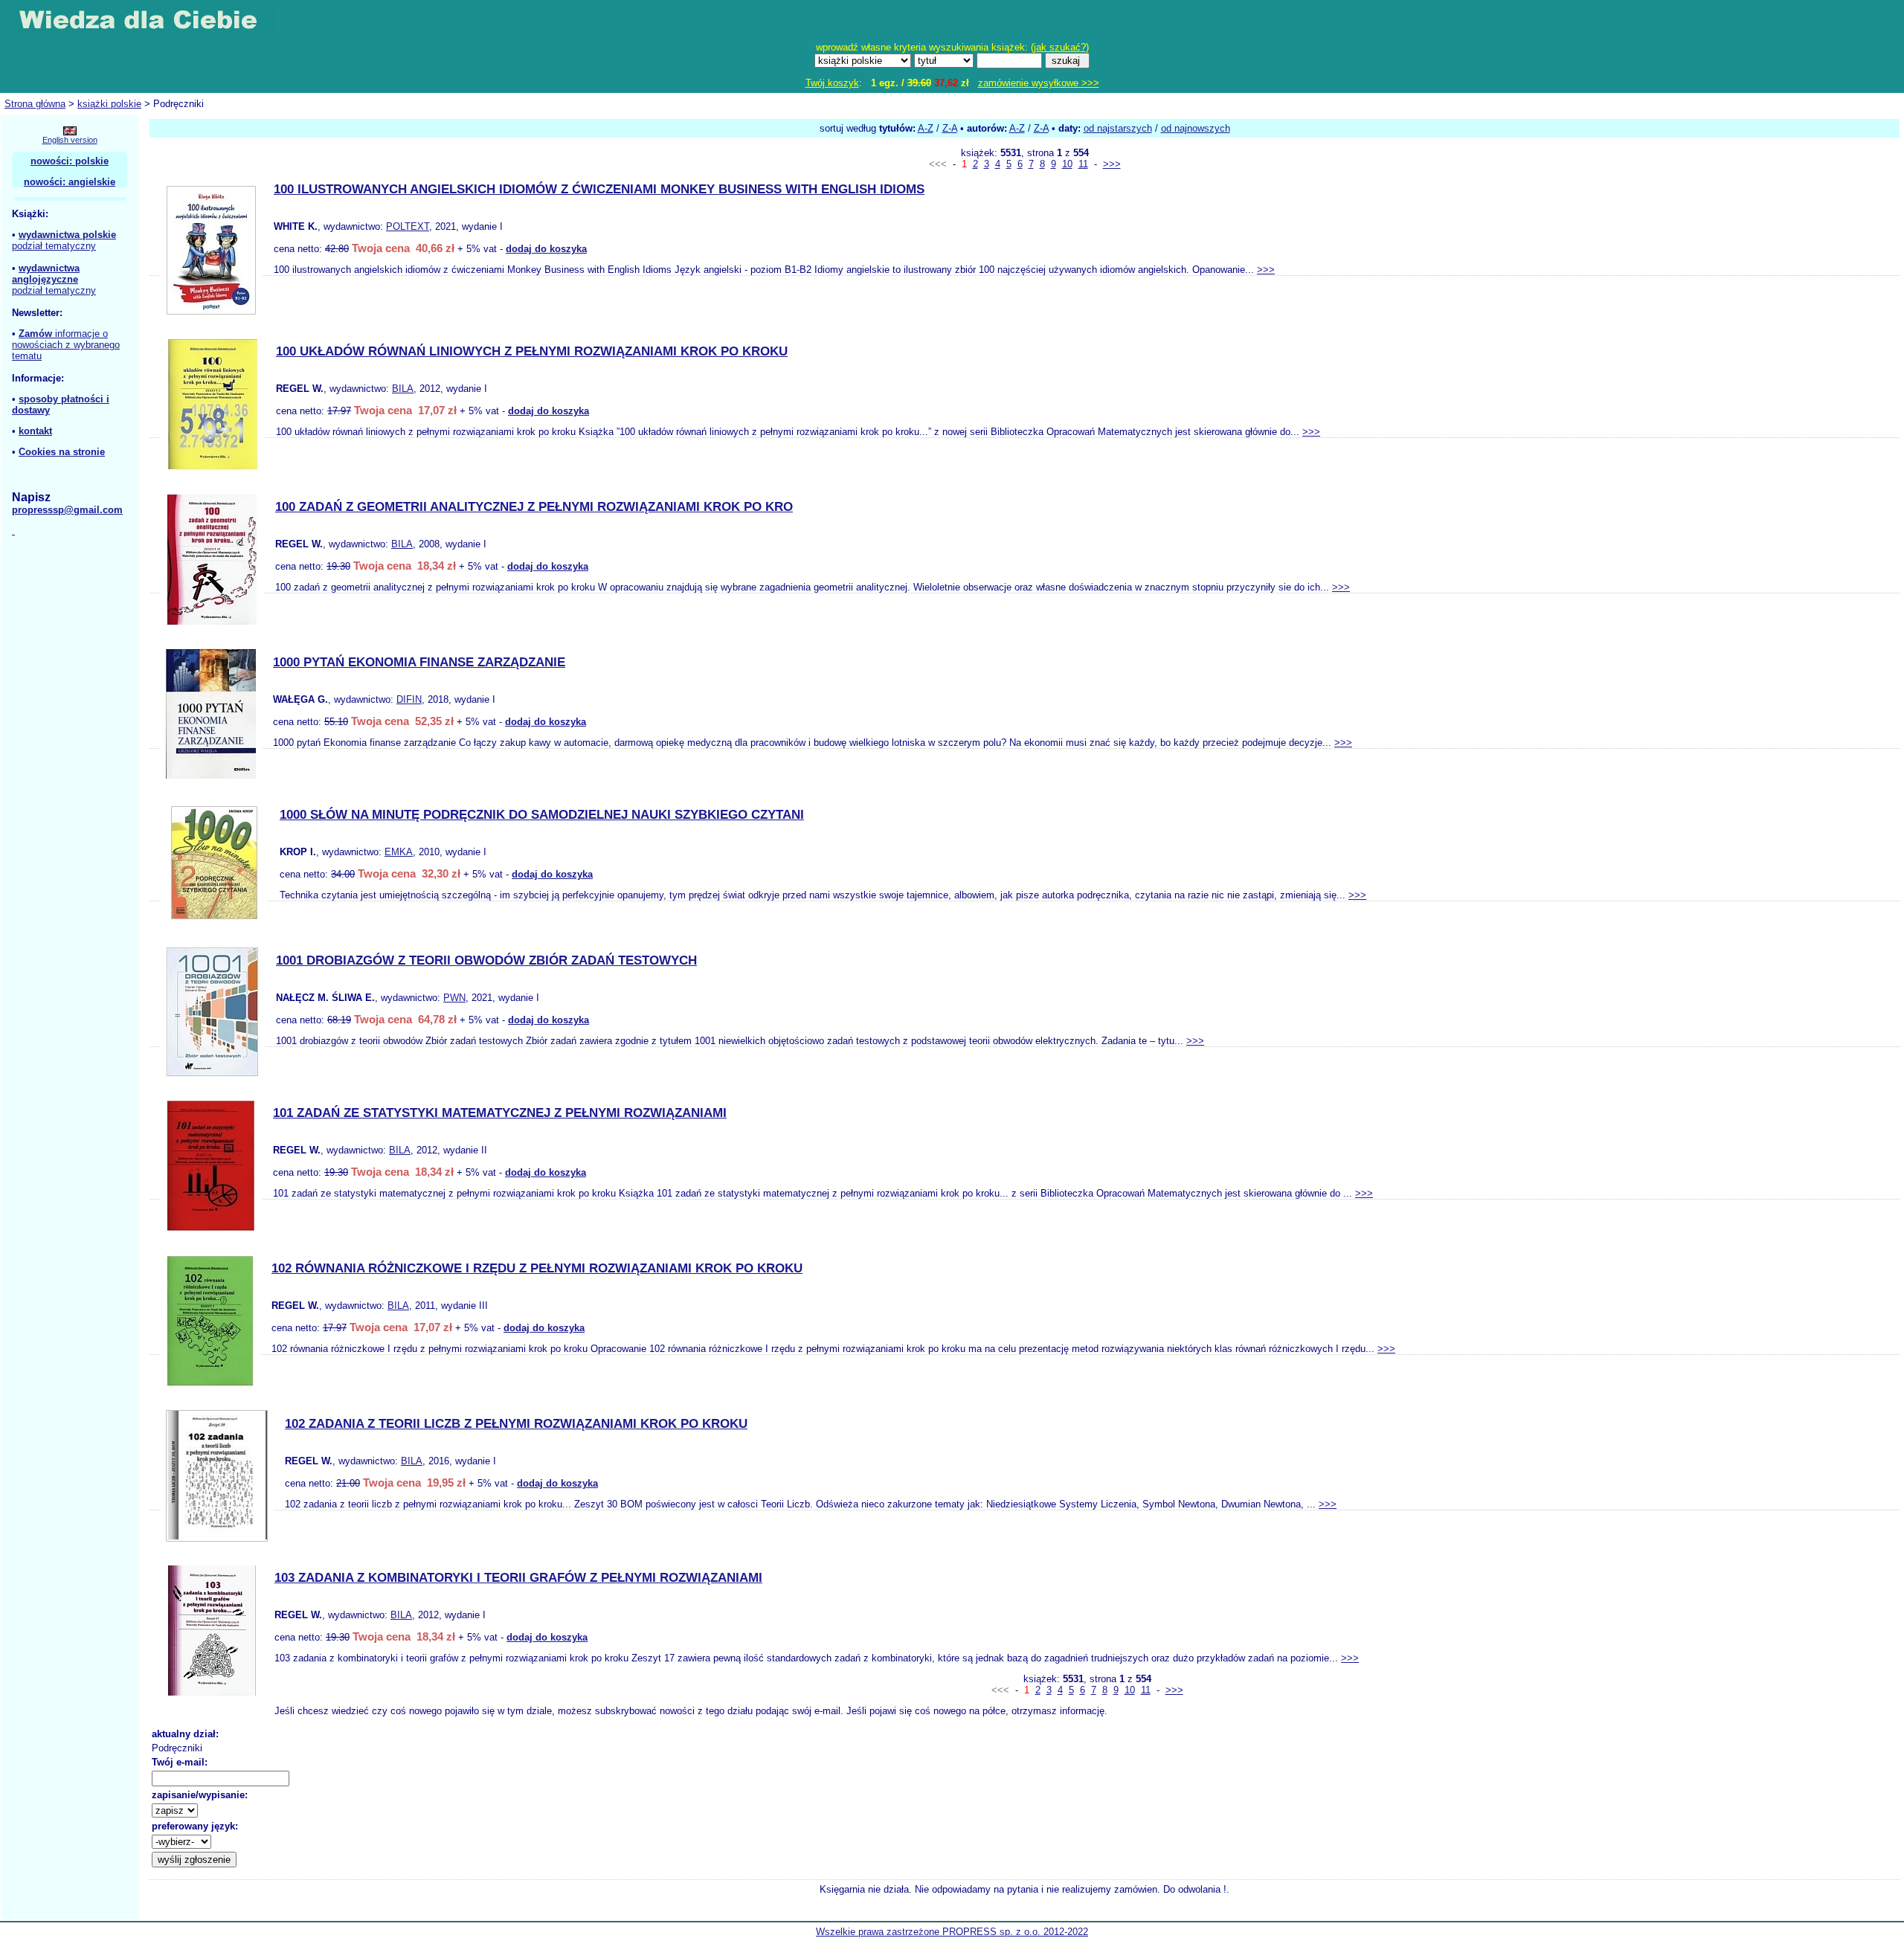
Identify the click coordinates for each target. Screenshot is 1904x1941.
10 (1067, 164)
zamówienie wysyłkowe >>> (1039, 83)
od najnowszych (1196, 128)
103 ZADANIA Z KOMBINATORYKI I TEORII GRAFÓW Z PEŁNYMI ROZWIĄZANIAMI (518, 1578)
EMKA (399, 852)
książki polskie (109, 104)
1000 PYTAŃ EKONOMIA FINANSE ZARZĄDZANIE (419, 662)
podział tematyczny (54, 246)
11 (1083, 164)
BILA (403, 389)
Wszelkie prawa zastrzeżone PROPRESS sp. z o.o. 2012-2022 (952, 1932)
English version (70, 140)
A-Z (926, 128)
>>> (1112, 164)
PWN (454, 998)
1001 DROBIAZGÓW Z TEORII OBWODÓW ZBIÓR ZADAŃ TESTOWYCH (486, 960)
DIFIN (409, 699)
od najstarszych (1118, 128)
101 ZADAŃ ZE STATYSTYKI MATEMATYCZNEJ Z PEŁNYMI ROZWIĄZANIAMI (500, 1113)
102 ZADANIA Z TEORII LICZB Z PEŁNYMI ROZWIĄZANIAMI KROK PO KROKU (516, 1424)
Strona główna (35, 104)
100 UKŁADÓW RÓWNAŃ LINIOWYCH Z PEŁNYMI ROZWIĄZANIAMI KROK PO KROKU (532, 351)
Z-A (950, 128)
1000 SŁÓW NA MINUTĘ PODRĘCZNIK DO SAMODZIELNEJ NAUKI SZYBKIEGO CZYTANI (542, 815)
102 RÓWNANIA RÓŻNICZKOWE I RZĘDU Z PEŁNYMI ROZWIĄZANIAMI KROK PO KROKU (537, 1268)
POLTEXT (408, 226)
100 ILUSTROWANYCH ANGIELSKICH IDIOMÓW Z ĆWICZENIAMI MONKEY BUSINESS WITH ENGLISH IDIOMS (599, 189)
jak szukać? (1060, 47)
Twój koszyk (832, 83)
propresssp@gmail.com (67, 510)
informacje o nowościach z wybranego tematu (66, 345)
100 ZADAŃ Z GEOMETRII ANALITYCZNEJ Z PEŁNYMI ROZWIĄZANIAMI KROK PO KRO (534, 507)
